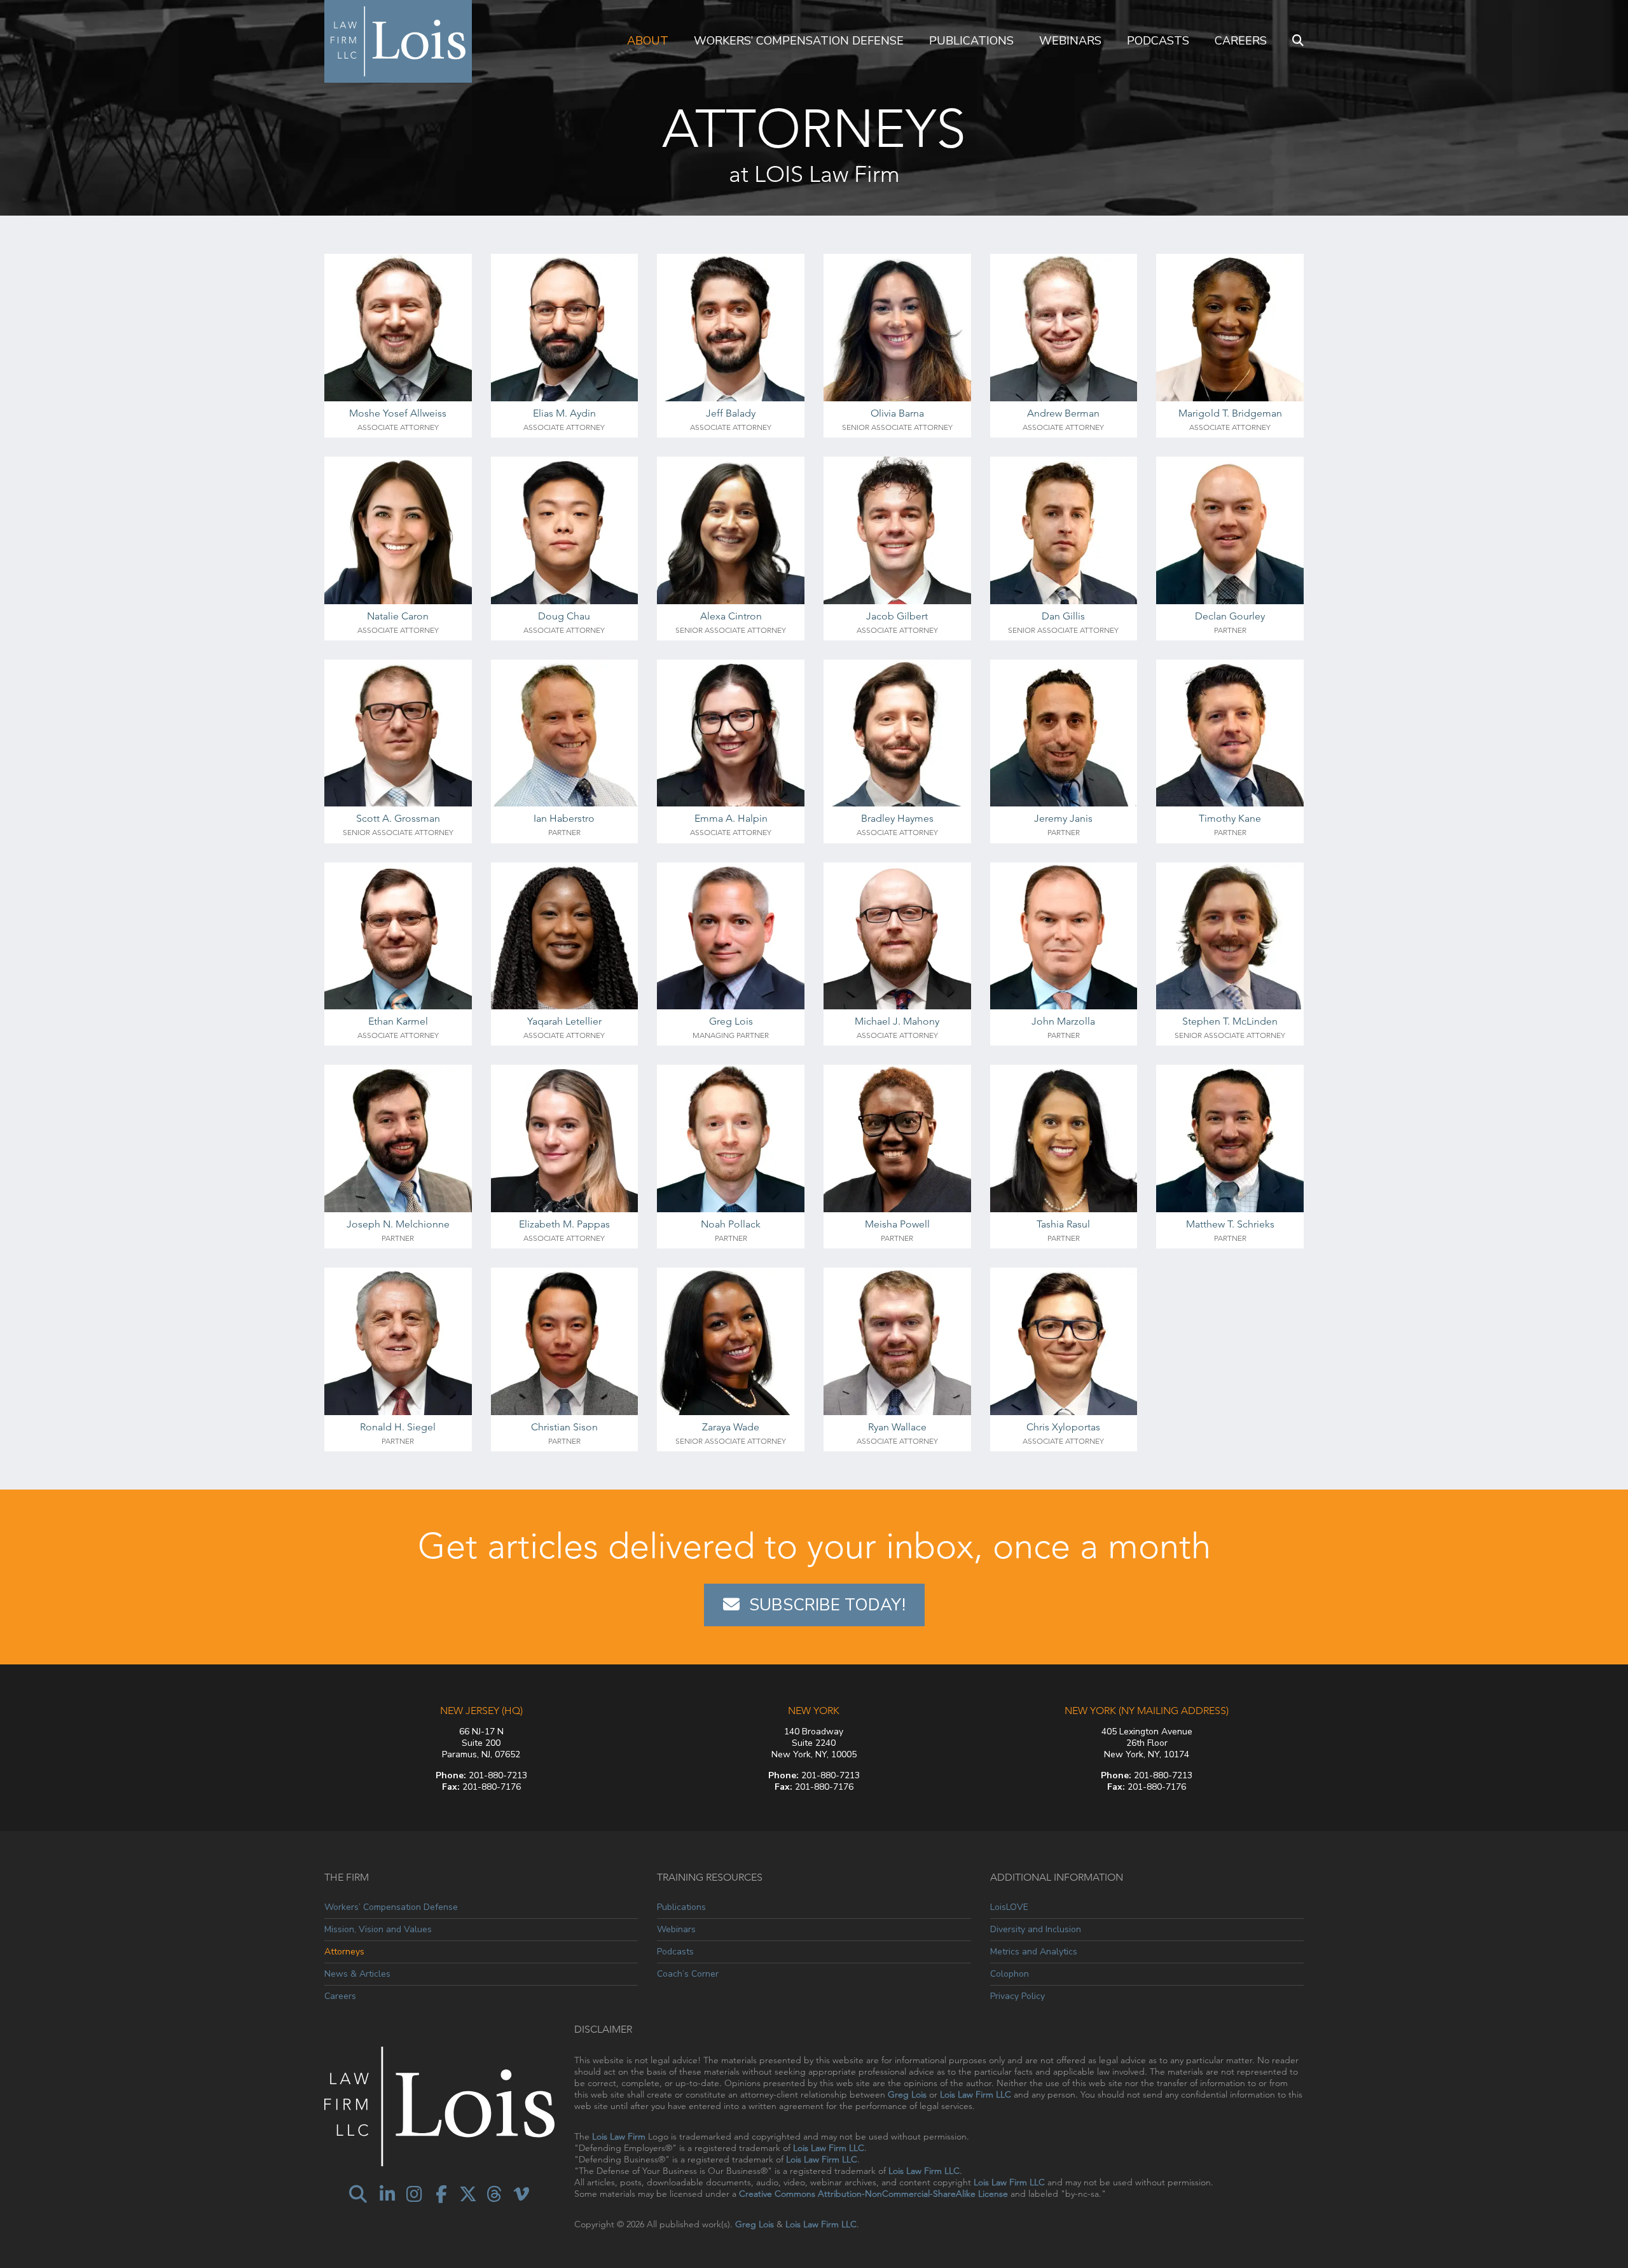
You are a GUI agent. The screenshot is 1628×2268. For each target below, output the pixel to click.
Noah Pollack (731, 1224)
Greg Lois (731, 1021)
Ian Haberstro (564, 818)
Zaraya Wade (731, 1427)
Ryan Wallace (897, 1427)
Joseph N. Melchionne (398, 1224)
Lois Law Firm (619, 2136)
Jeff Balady (731, 413)
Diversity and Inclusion (1036, 1929)
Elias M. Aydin (564, 413)
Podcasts (1158, 41)
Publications (971, 41)
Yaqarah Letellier (564, 1021)
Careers (1241, 41)
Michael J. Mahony (897, 1021)
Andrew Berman (1063, 413)
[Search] (1298, 41)
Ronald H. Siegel (398, 1427)
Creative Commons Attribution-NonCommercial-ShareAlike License (873, 2194)
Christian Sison (564, 1427)
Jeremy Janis (1063, 818)
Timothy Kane (1230, 818)
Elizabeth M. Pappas (564, 1224)
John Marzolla (1063, 1021)
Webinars (1070, 41)
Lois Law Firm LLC (976, 2094)
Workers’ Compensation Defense (799, 41)
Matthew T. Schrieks (1230, 1224)
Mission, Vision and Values (378, 1929)
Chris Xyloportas (1063, 1427)
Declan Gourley (1230, 616)
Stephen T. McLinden (1230, 1021)
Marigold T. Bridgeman (1230, 413)
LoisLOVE (1009, 1907)
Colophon (1010, 1974)
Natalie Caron (398, 616)
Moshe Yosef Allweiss (398, 413)
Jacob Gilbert (897, 616)
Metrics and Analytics (1034, 1952)
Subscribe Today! (827, 1605)
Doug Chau (564, 616)
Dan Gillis (1063, 616)
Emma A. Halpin (731, 818)
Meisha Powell (897, 1224)
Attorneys (344, 1952)
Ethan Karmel (398, 1021)
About (648, 41)
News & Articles (357, 1974)
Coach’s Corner (688, 1974)
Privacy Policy (1018, 1996)
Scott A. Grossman (398, 818)
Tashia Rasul (1063, 1224)
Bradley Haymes (897, 818)
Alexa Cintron (731, 616)
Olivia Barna (897, 413)
